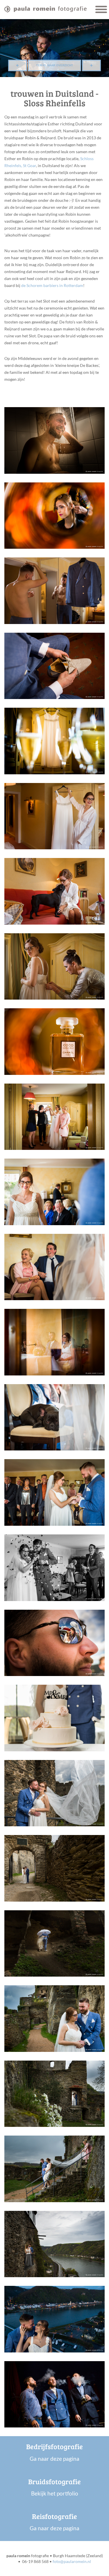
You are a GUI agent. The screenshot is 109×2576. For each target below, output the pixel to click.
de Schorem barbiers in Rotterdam (52, 285)
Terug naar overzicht (54, 65)
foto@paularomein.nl (72, 2561)
